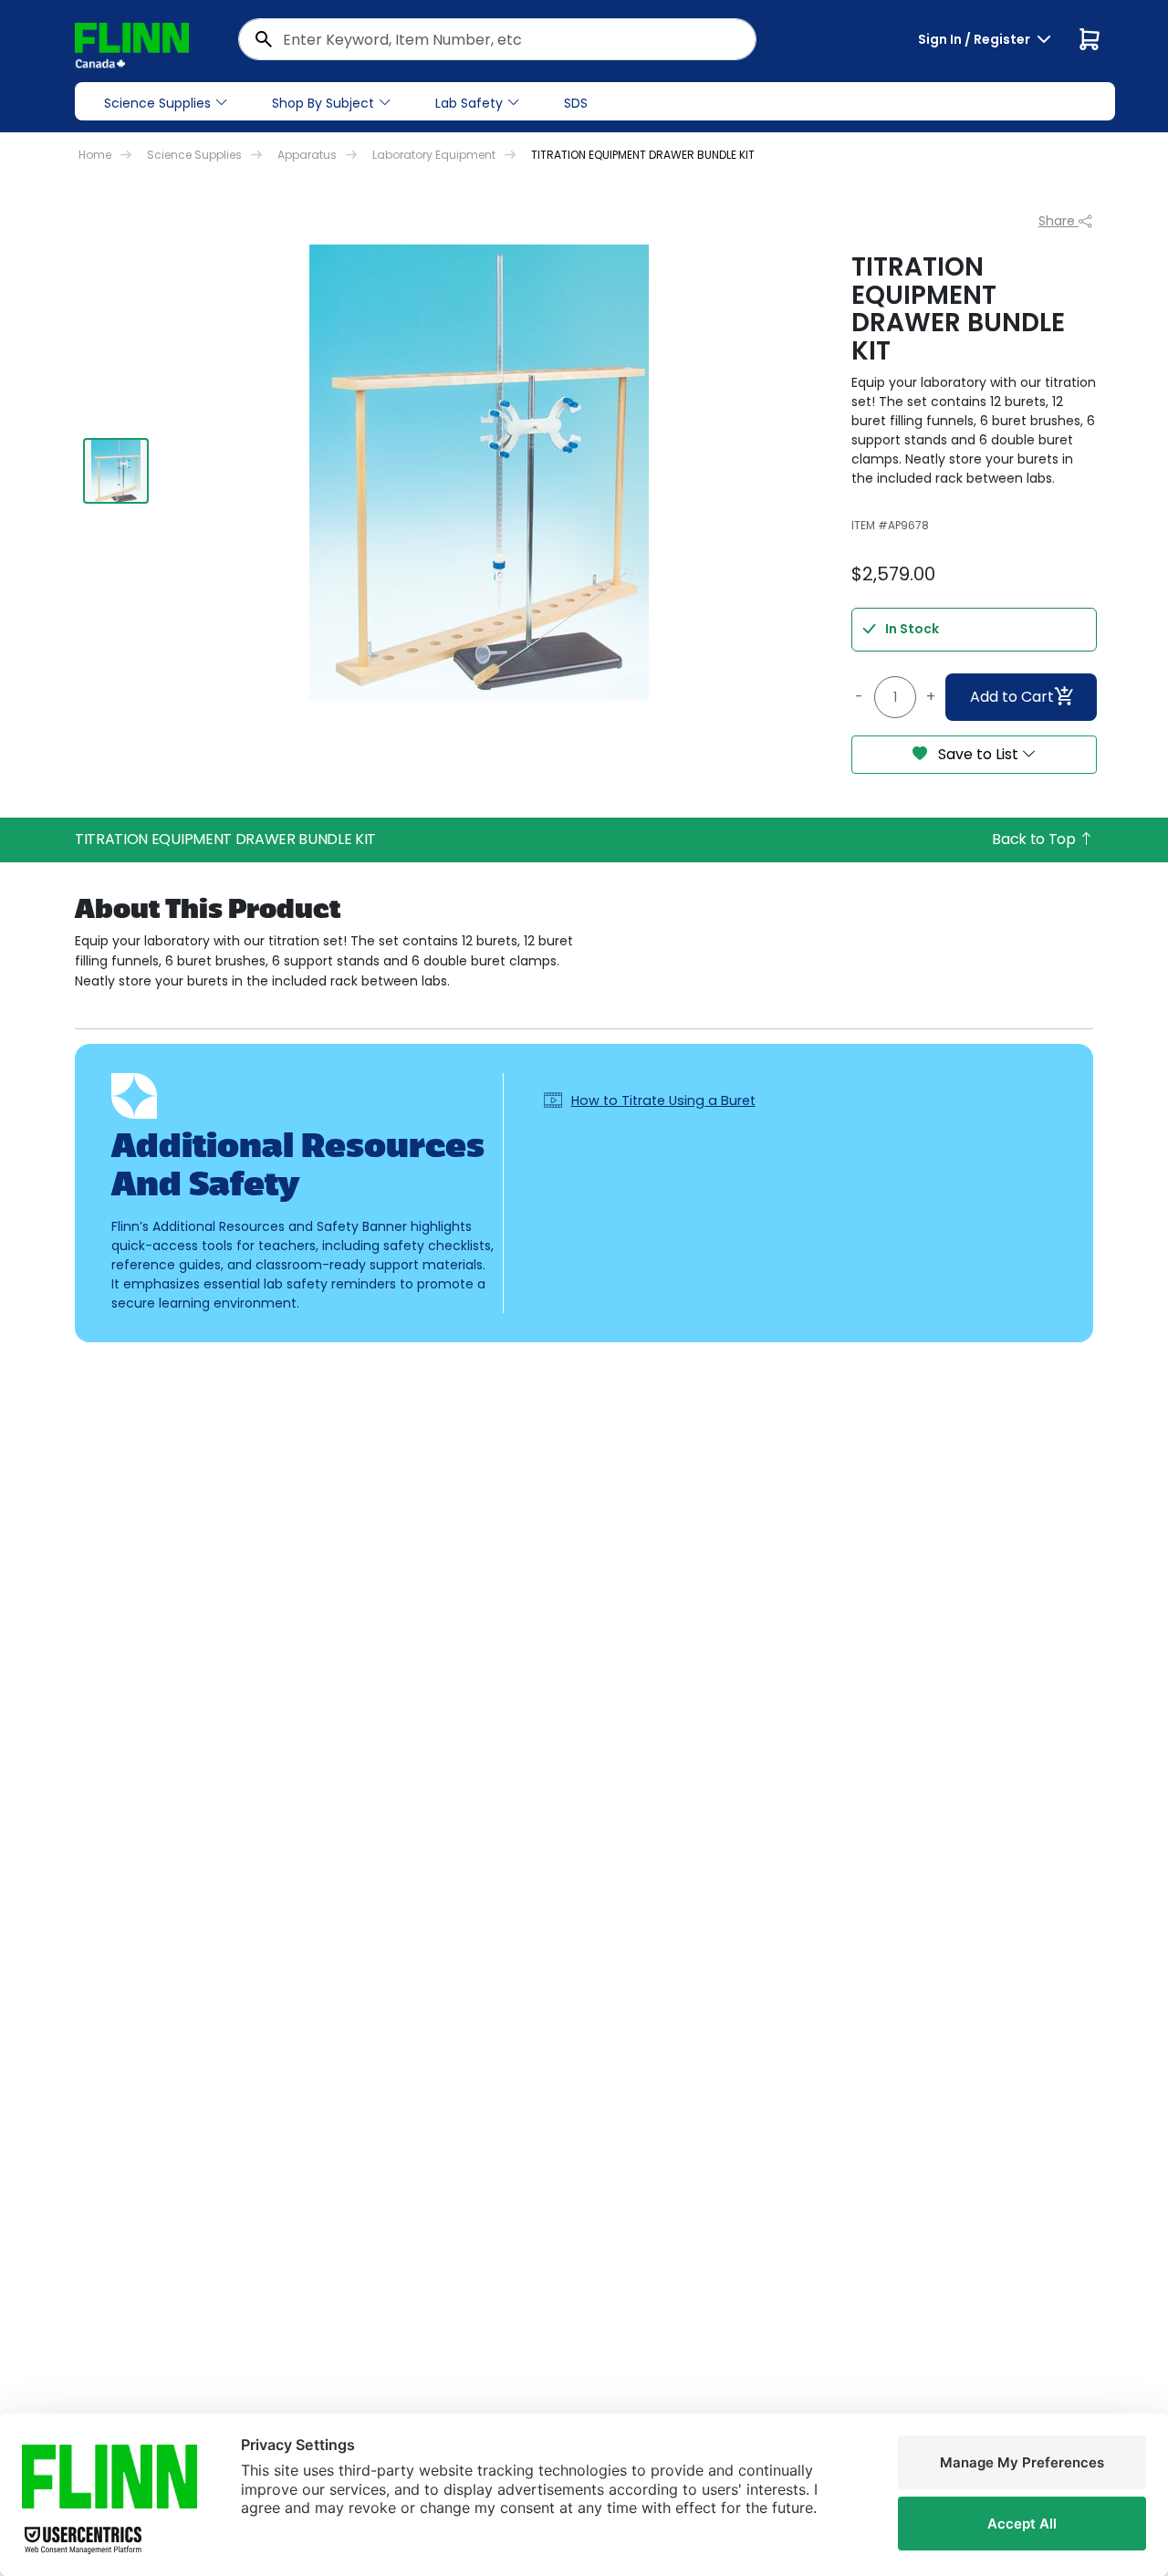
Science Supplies (157, 103)
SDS (576, 103)
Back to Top (1035, 839)
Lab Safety (469, 103)
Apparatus (307, 155)
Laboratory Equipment (434, 155)
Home (95, 155)
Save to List (978, 754)
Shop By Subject (323, 103)
